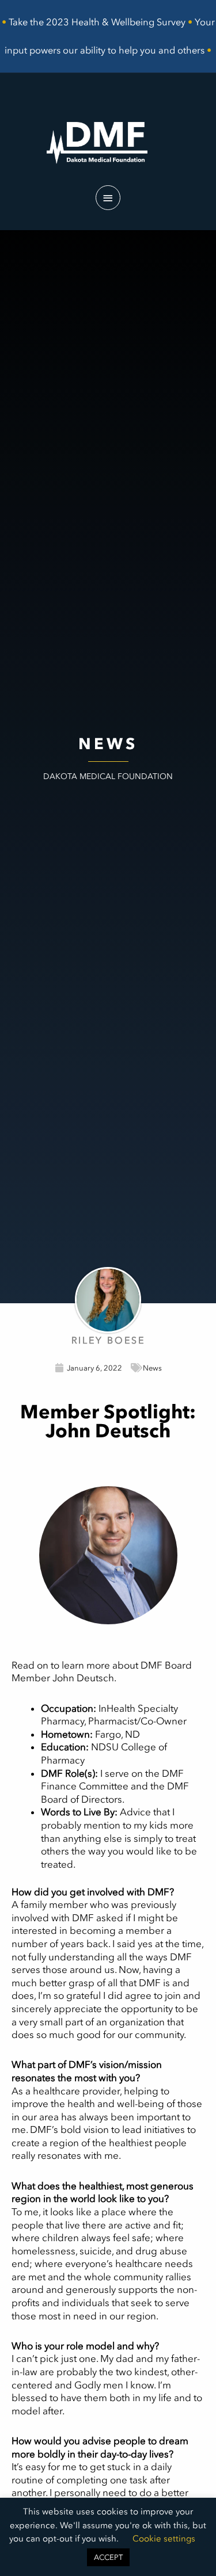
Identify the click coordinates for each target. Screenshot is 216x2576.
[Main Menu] (108, 198)
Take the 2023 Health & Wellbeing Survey (97, 22)
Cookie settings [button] (164, 2539)
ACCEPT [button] (108, 2557)
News (152, 1368)
